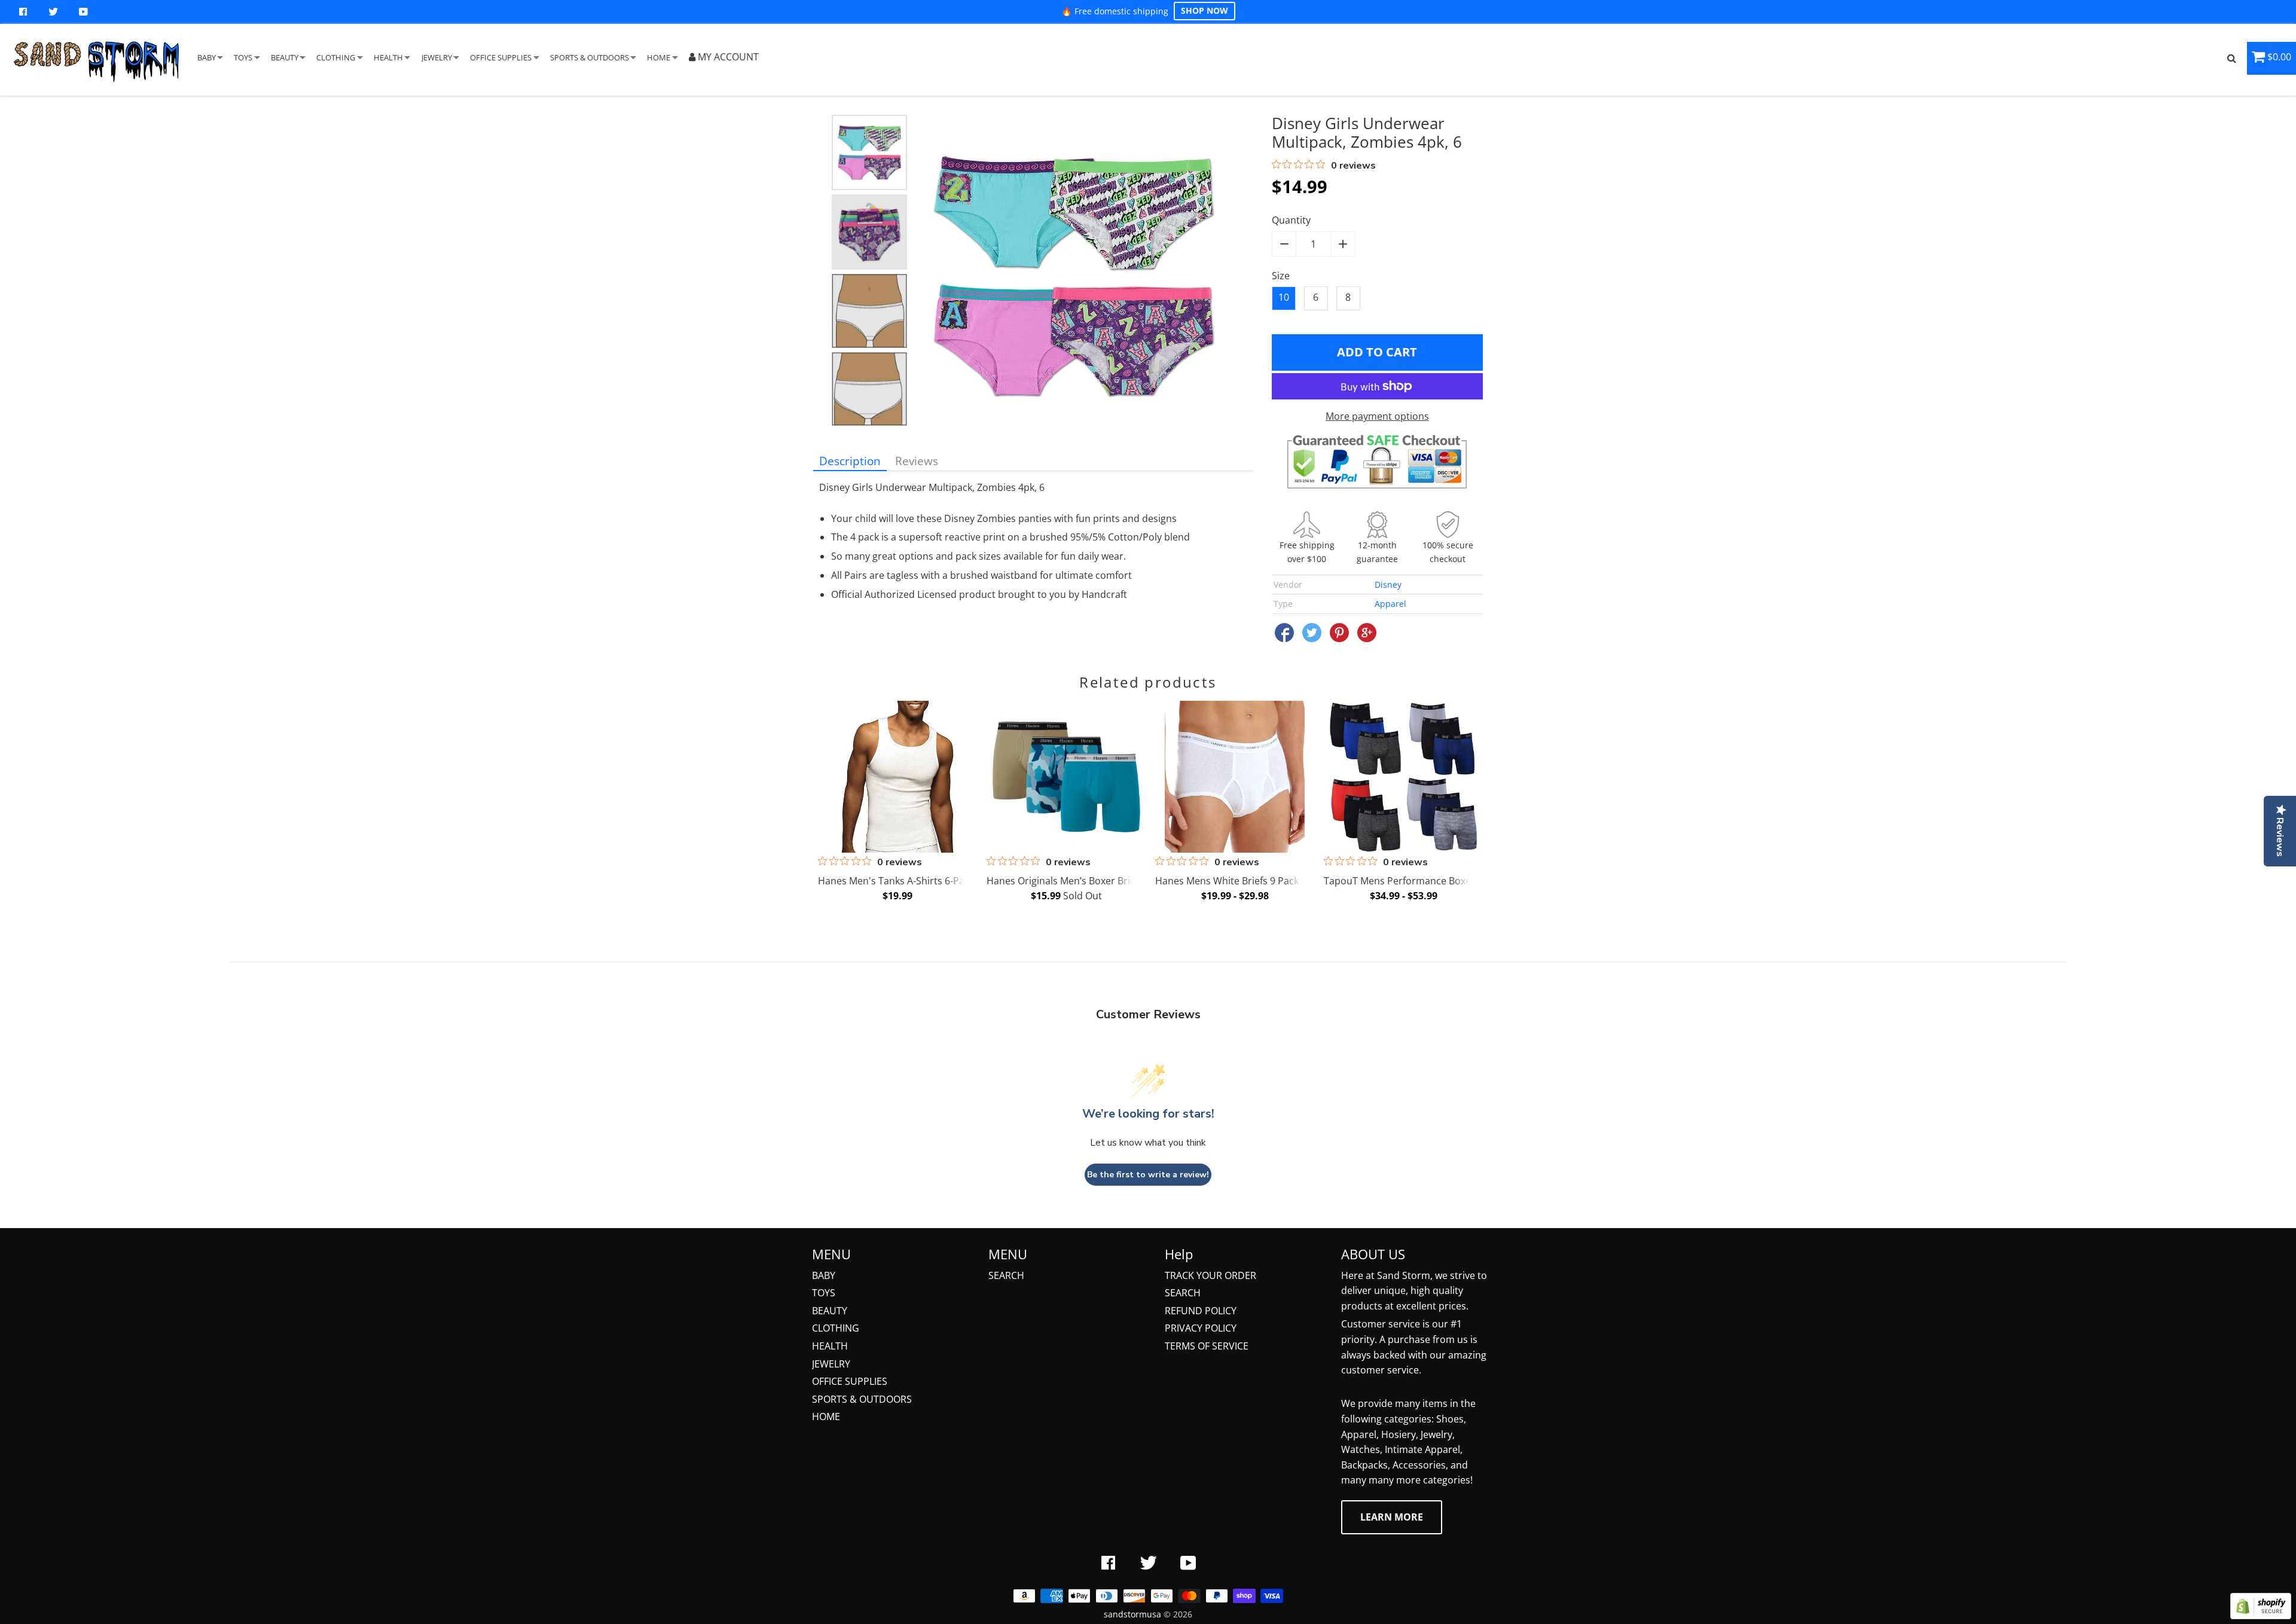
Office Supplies (850, 1381)
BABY (207, 57)
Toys (824, 1293)
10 (1284, 297)
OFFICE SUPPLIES (501, 57)
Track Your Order (1210, 1275)
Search (1006, 1275)
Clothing (836, 1328)
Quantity (1291, 220)
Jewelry (831, 1364)
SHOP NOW (1205, 10)
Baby (824, 1275)
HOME (659, 57)
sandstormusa (1132, 1614)
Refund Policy (1201, 1311)
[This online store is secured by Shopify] (2261, 1616)
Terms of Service (1207, 1346)
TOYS (243, 57)
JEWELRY (437, 57)
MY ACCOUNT (727, 57)
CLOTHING (336, 57)
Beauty (830, 1311)
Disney (1388, 584)
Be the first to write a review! (1148, 1175)
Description (850, 461)
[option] (869, 152)
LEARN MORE (1392, 1517)
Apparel (1390, 604)
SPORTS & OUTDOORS (590, 57)
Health (830, 1346)
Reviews (917, 461)
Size (1281, 276)
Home (826, 1417)
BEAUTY (285, 57)
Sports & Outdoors (862, 1399)
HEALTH (388, 57)
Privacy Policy (1201, 1328)
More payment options (1377, 416)
